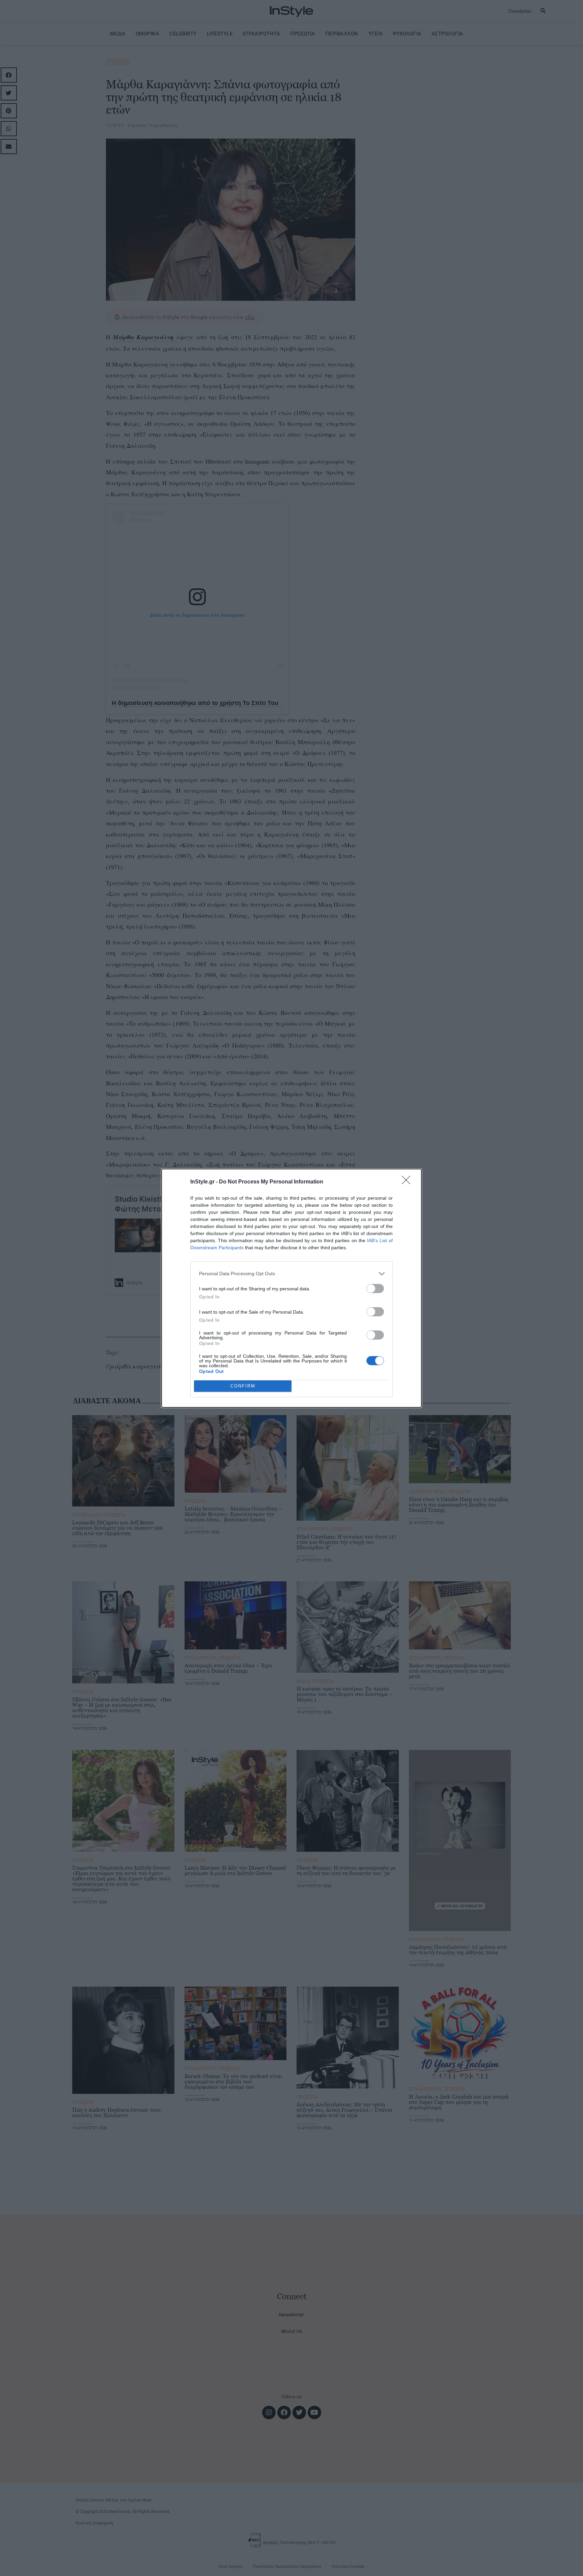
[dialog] (291, 1288)
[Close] (408, 1182)
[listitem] (291, 1274)
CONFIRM (243, 1386)
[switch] (375, 1289)
